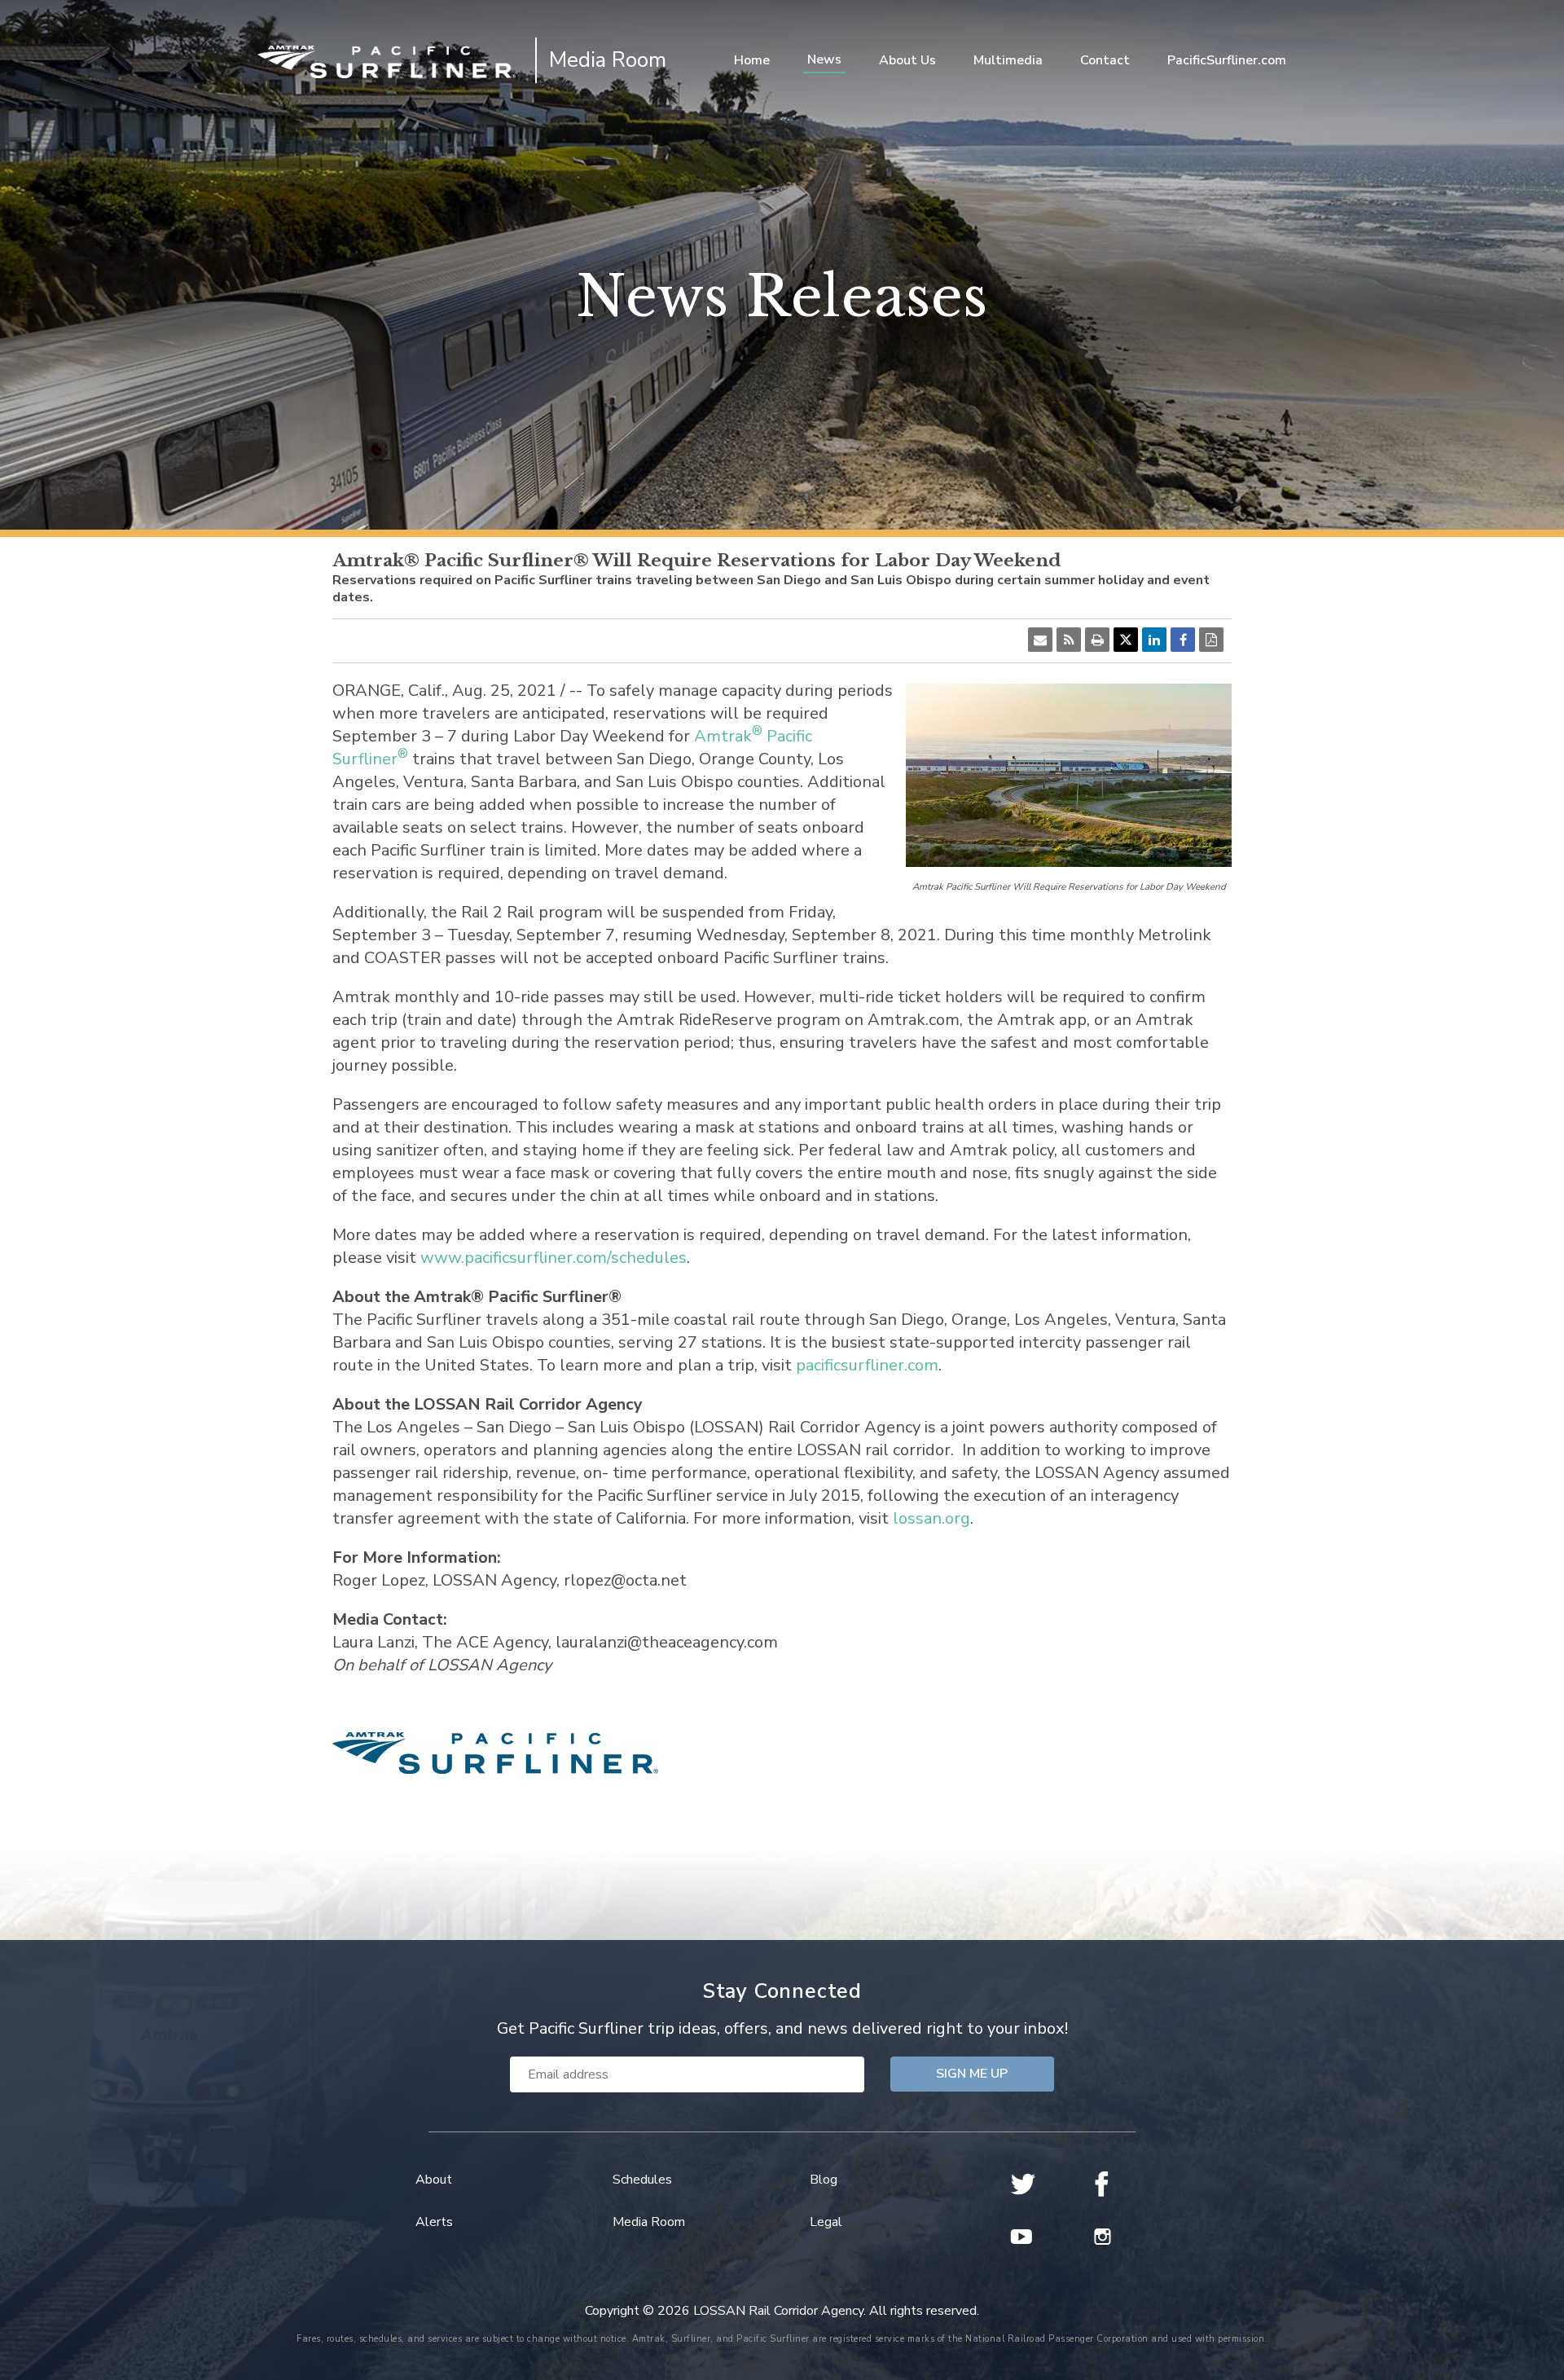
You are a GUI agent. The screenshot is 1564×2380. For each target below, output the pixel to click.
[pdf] (1211, 640)
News (824, 59)
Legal (826, 2222)
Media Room (649, 2222)
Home (752, 60)
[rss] (1069, 640)
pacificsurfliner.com (867, 1365)
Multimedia (1008, 60)
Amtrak (723, 736)
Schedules (642, 2180)
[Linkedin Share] (1154, 640)
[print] (1097, 640)
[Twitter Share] (1126, 640)
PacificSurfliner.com (1227, 60)
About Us (907, 60)
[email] (1040, 640)
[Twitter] (1023, 2184)
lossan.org (931, 1518)
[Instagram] (1107, 2237)
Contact (1105, 60)
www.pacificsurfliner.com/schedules (554, 1258)
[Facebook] (1107, 2184)
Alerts (434, 2222)
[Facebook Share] (1183, 640)
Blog (824, 2180)
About (434, 2180)
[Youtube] (1023, 2237)
